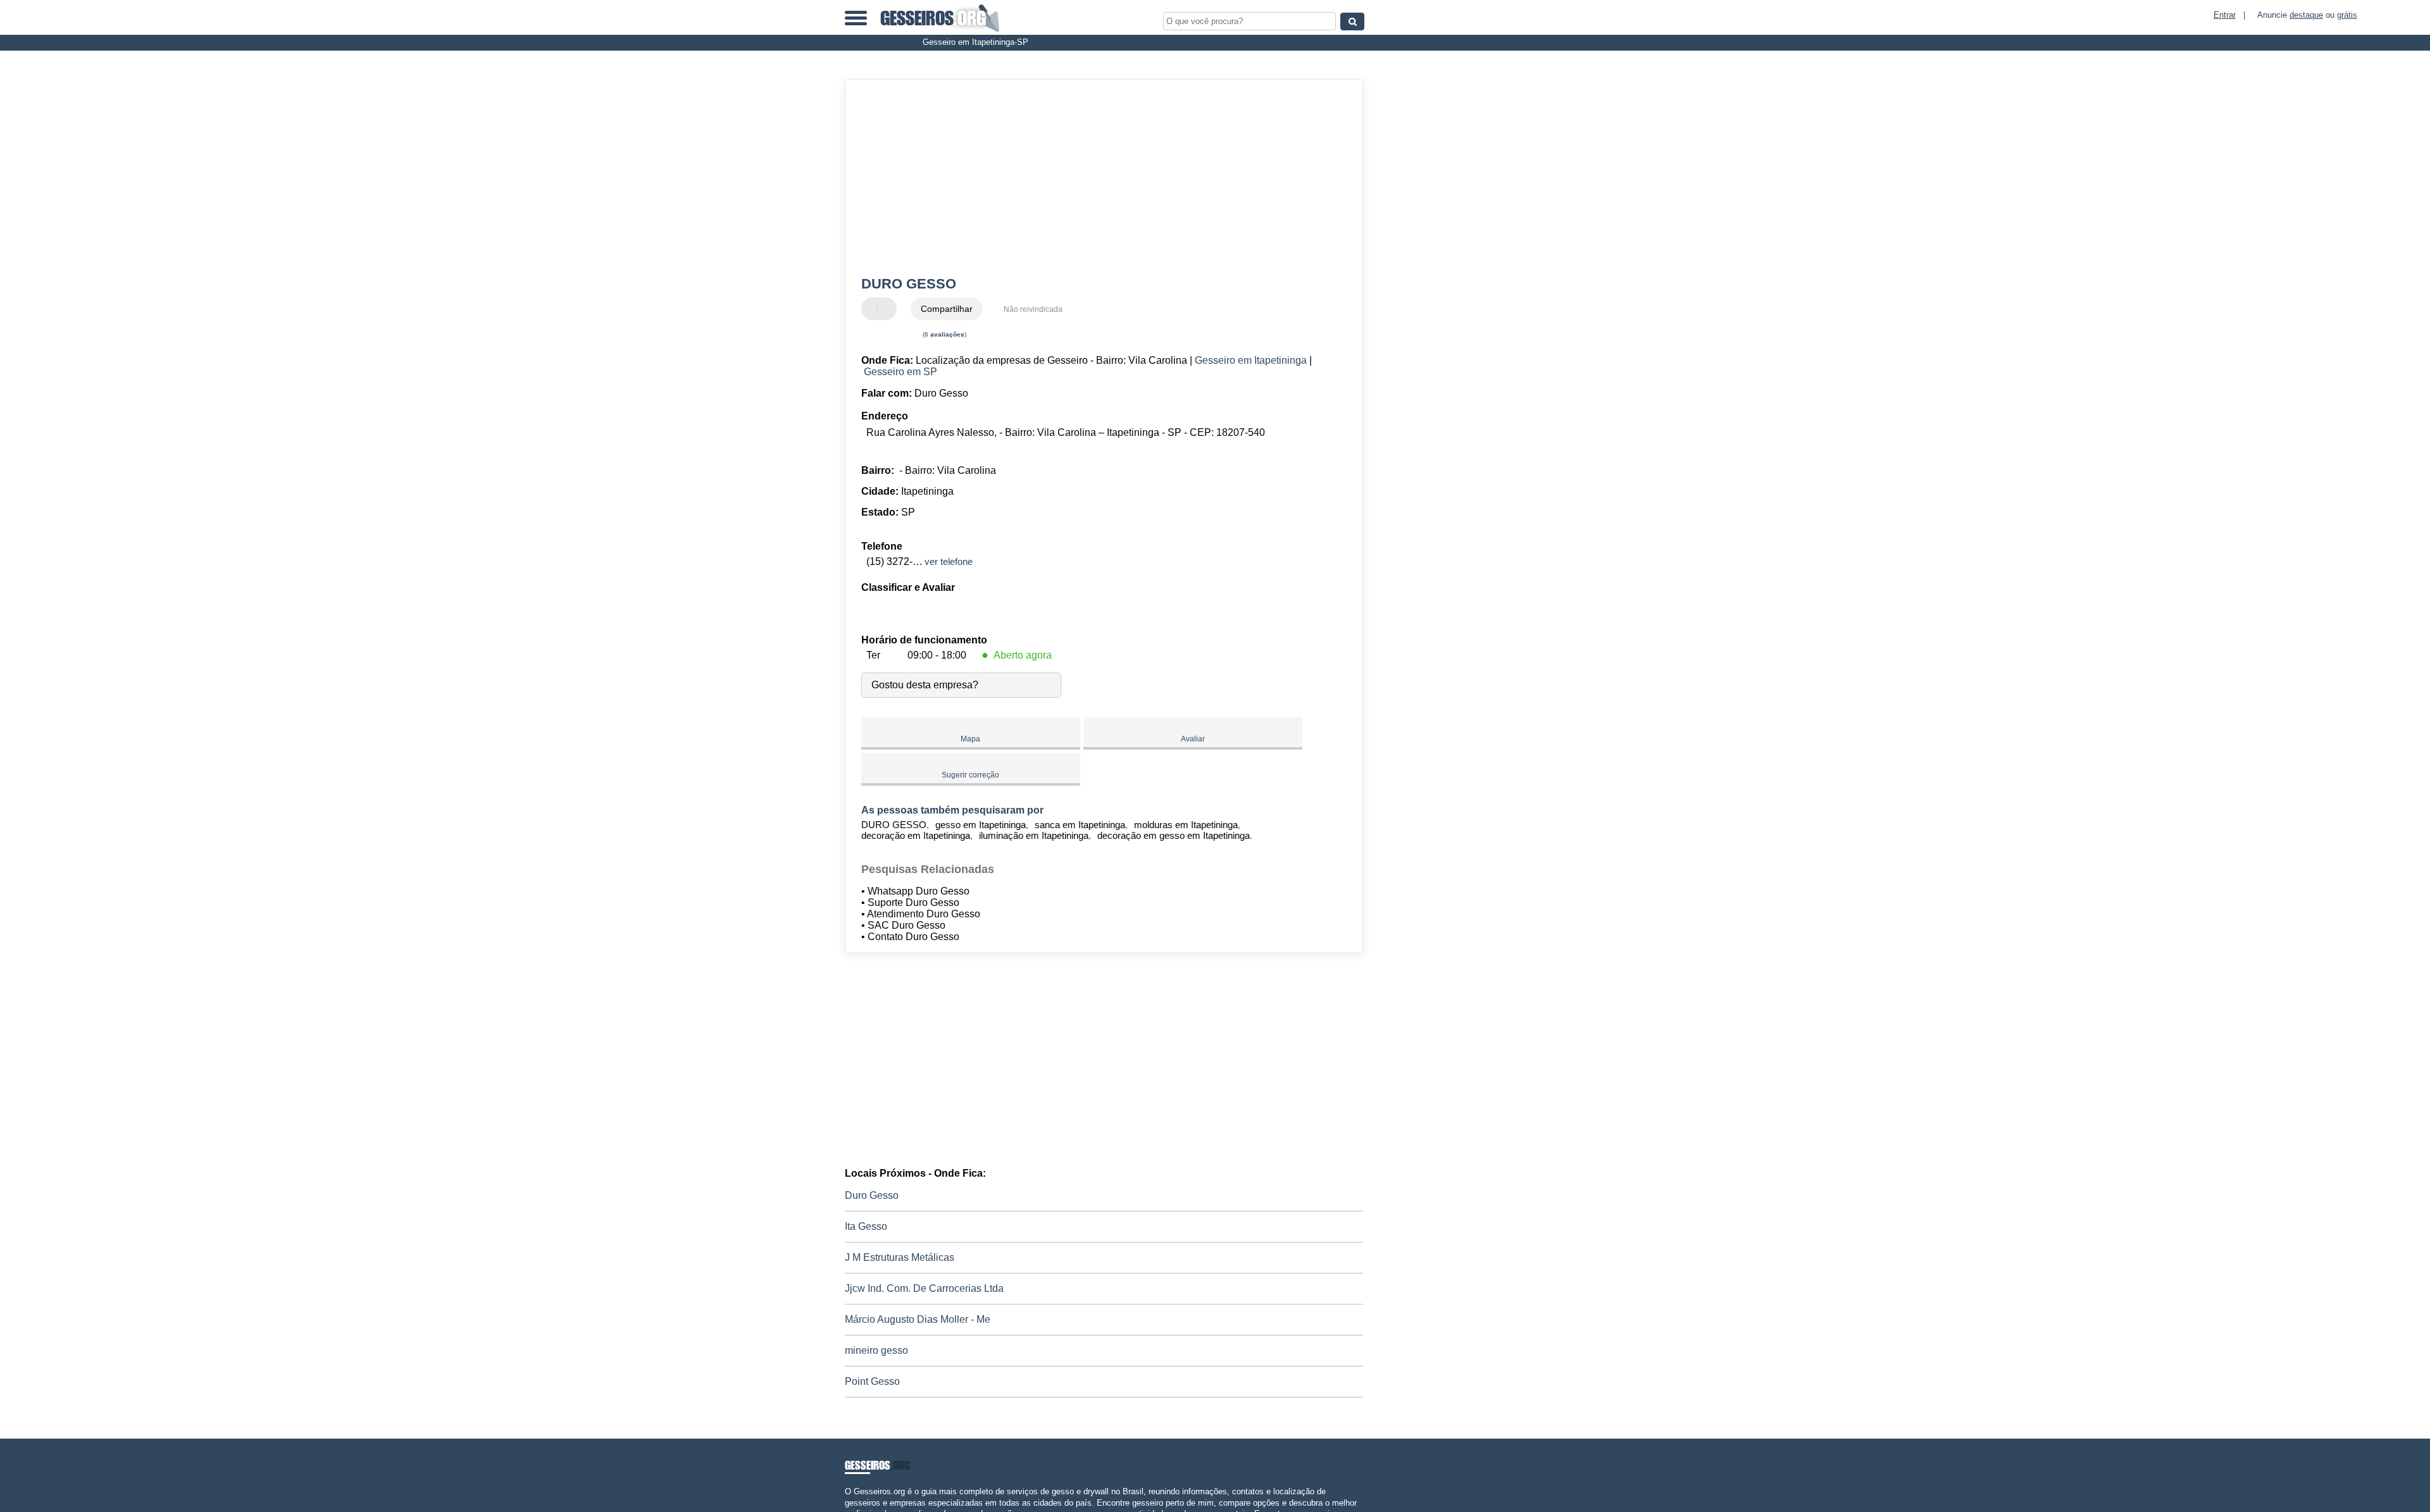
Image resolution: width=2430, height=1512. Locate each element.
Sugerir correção (970, 775)
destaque (2306, 15)
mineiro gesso (876, 1350)
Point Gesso (872, 1381)
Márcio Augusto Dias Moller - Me (918, 1319)
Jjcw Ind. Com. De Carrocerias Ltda (924, 1288)
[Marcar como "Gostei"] (873, 309)
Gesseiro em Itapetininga (1251, 360)
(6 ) (944, 334)
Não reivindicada (1033, 309)
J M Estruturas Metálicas (900, 1257)
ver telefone (949, 561)
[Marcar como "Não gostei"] (888, 309)
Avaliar (1193, 739)
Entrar (2225, 15)
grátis (2347, 15)
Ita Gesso (866, 1226)
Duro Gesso (872, 1195)
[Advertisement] (1098, 178)
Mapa (970, 739)
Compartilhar (947, 309)
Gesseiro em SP (900, 372)
